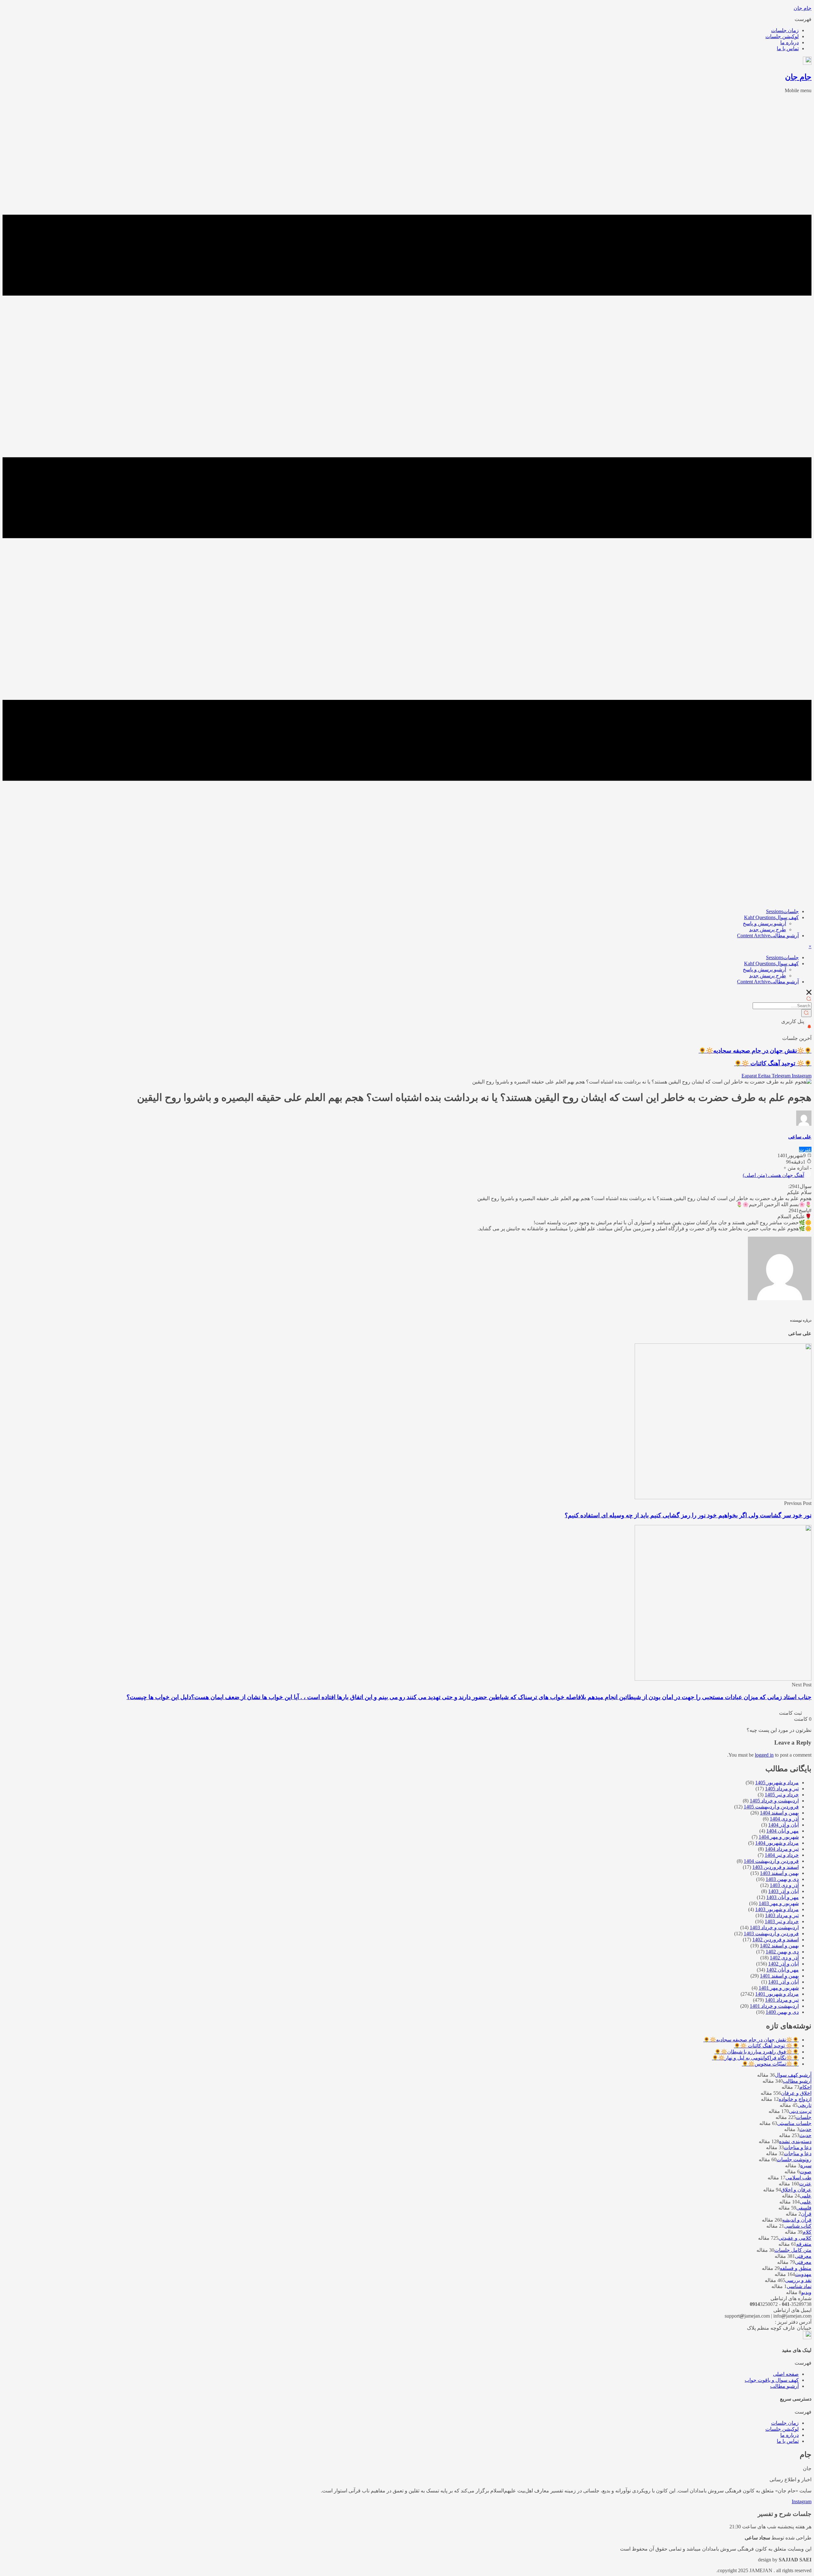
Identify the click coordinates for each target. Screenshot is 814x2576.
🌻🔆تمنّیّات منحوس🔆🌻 (770, 2064)
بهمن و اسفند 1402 (779, 1946)
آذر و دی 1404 (784, 1819)
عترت (805, 1149)
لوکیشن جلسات (782, 36)
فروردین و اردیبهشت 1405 (771, 1807)
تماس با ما (788, 48)
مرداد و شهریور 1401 (777, 1994)
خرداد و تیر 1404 (782, 1855)
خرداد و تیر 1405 (782, 1795)
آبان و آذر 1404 (783, 1825)
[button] (407, 19)
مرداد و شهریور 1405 (777, 1783)
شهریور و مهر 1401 (779, 1988)
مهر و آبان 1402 (783, 1970)
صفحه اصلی (786, 2374)
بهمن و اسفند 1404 (779, 1813)
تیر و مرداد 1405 (782, 1789)
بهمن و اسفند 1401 (779, 1976)
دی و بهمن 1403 (782, 1879)
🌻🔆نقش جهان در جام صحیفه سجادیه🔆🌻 (755, 1051)
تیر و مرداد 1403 (782, 1915)
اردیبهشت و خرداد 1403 (774, 1927)
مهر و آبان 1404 (783, 1831)
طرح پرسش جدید (768, 929)
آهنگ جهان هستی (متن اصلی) (773, 1175)
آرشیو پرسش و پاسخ (764, 923)
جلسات (782, 911)
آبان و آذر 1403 (783, 1891)
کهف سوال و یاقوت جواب (772, 2380)
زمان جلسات (785, 30)
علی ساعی (800, 1137)
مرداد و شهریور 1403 (777, 1909)
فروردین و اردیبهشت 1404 (771, 1861)
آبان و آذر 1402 (783, 1964)
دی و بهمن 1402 (782, 1952)
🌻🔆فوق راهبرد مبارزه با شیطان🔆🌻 (757, 2052)
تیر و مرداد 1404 (782, 1849)
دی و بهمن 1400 (782, 2012)
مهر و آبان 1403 (783, 1897)
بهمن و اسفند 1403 (779, 1873)
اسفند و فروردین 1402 (776, 1940)
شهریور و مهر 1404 (779, 1837)
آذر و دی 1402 (784, 1958)
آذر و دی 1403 (784, 1885)
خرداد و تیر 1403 (782, 1921)
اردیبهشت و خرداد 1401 (774, 2006)
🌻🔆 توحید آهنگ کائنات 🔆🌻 (773, 1063)
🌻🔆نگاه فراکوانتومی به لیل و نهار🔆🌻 (755, 2058)
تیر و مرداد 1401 (782, 2000)
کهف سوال (771, 917)
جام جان (803, 8)
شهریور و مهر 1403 (779, 1903)
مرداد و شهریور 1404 (777, 1843)
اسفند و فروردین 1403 (776, 1867)
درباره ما (790, 42)
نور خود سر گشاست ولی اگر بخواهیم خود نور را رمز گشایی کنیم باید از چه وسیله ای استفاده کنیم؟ (688, 1515)
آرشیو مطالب (768, 936)
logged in (764, 1755)
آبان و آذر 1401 (783, 1982)
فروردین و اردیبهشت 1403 (771, 1934)
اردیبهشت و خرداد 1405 (774, 1801)
